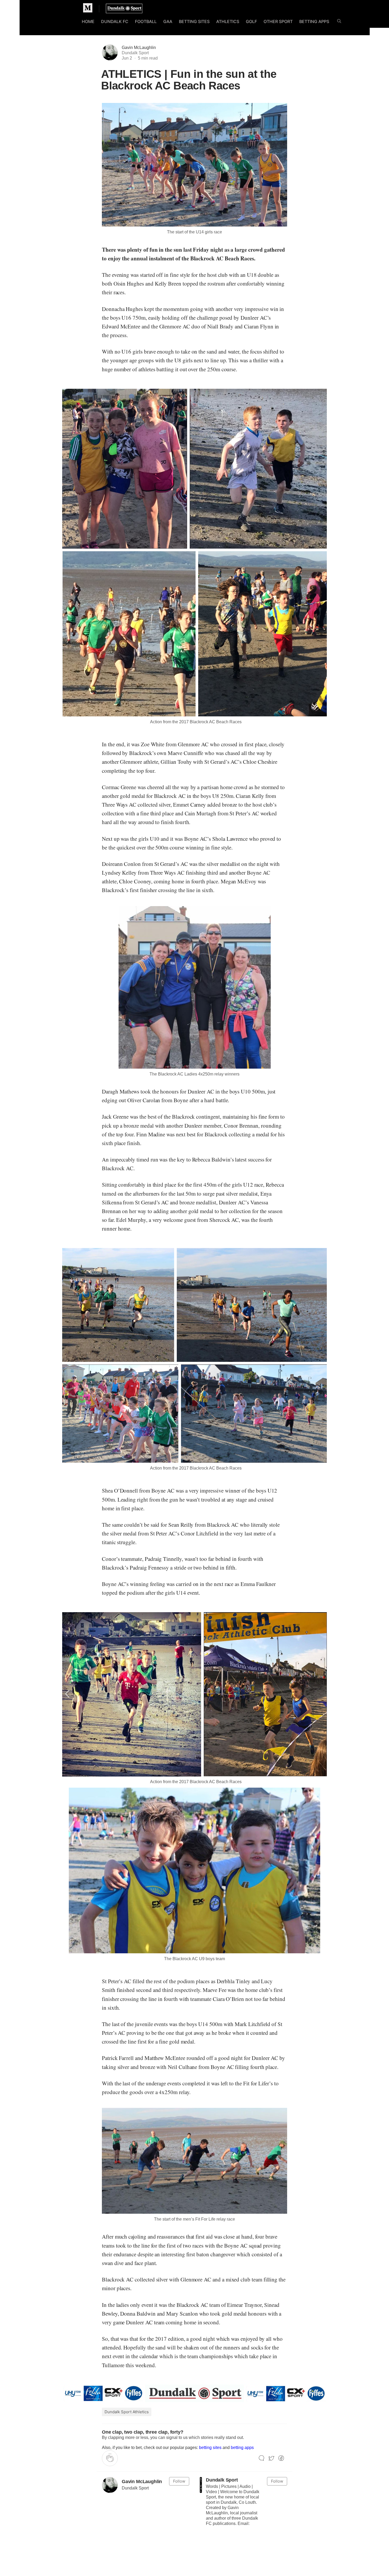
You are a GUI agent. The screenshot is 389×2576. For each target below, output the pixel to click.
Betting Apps (314, 21)
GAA (168, 21)
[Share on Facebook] (281, 2458)
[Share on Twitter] (271, 2458)
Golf (251, 21)
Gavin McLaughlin (139, 48)
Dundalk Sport (222, 2480)
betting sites (210, 2448)
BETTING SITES (194, 21)
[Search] (339, 22)
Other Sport (278, 21)
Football (146, 21)
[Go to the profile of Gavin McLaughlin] (110, 2485)
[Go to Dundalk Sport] (201, 2485)
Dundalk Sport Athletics (127, 2412)
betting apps (242, 2448)
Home (88, 21)
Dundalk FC (115, 21)
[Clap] (110, 2458)
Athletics (228, 21)
